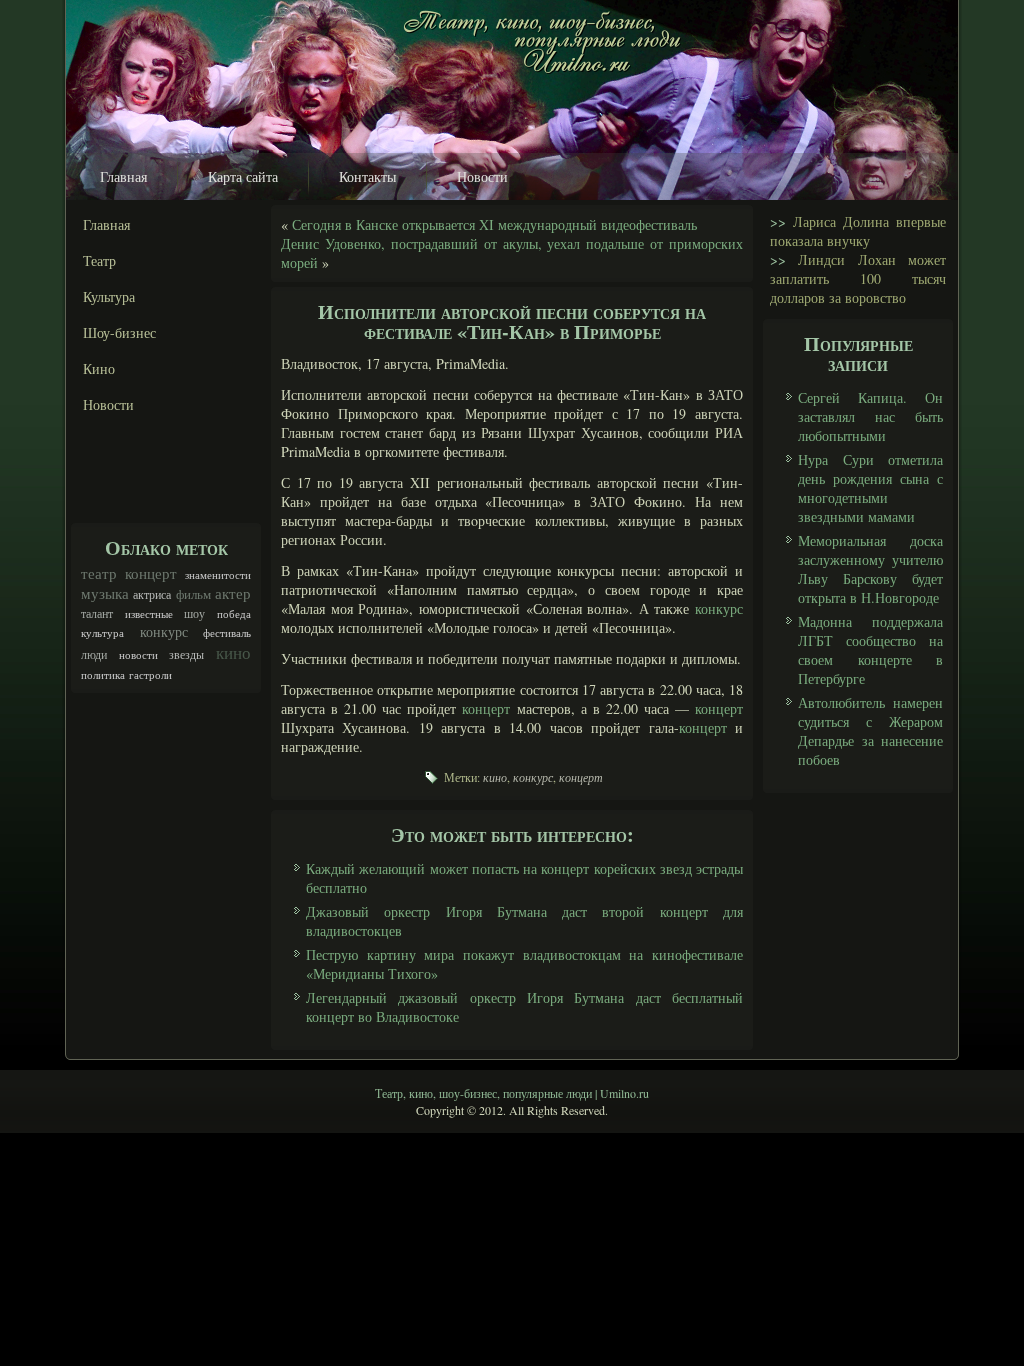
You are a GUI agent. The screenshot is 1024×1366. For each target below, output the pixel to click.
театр (99, 573)
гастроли (150, 675)
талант (97, 613)
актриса (152, 594)
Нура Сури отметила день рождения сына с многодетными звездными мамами (870, 488)
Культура (109, 296)
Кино (99, 368)
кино (233, 652)
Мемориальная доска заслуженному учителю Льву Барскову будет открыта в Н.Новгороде (870, 569)
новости (138, 655)
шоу (194, 613)
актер (233, 593)
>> (778, 221)
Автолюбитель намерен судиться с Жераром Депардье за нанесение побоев (870, 731)
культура (102, 633)
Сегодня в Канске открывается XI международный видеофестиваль (494, 224)
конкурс (164, 631)
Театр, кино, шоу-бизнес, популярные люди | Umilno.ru (512, 1093)
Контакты (367, 176)
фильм (193, 594)
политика (103, 675)
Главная (123, 176)
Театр (99, 260)
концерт (151, 573)
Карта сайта (243, 176)
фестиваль (227, 633)
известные (149, 614)
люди (94, 654)
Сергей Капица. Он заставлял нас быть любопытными (870, 416)
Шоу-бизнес (119, 332)
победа (234, 614)
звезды (186, 654)
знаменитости (218, 575)
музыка (105, 593)
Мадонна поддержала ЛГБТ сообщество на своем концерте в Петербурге (870, 650)
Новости (482, 176)
